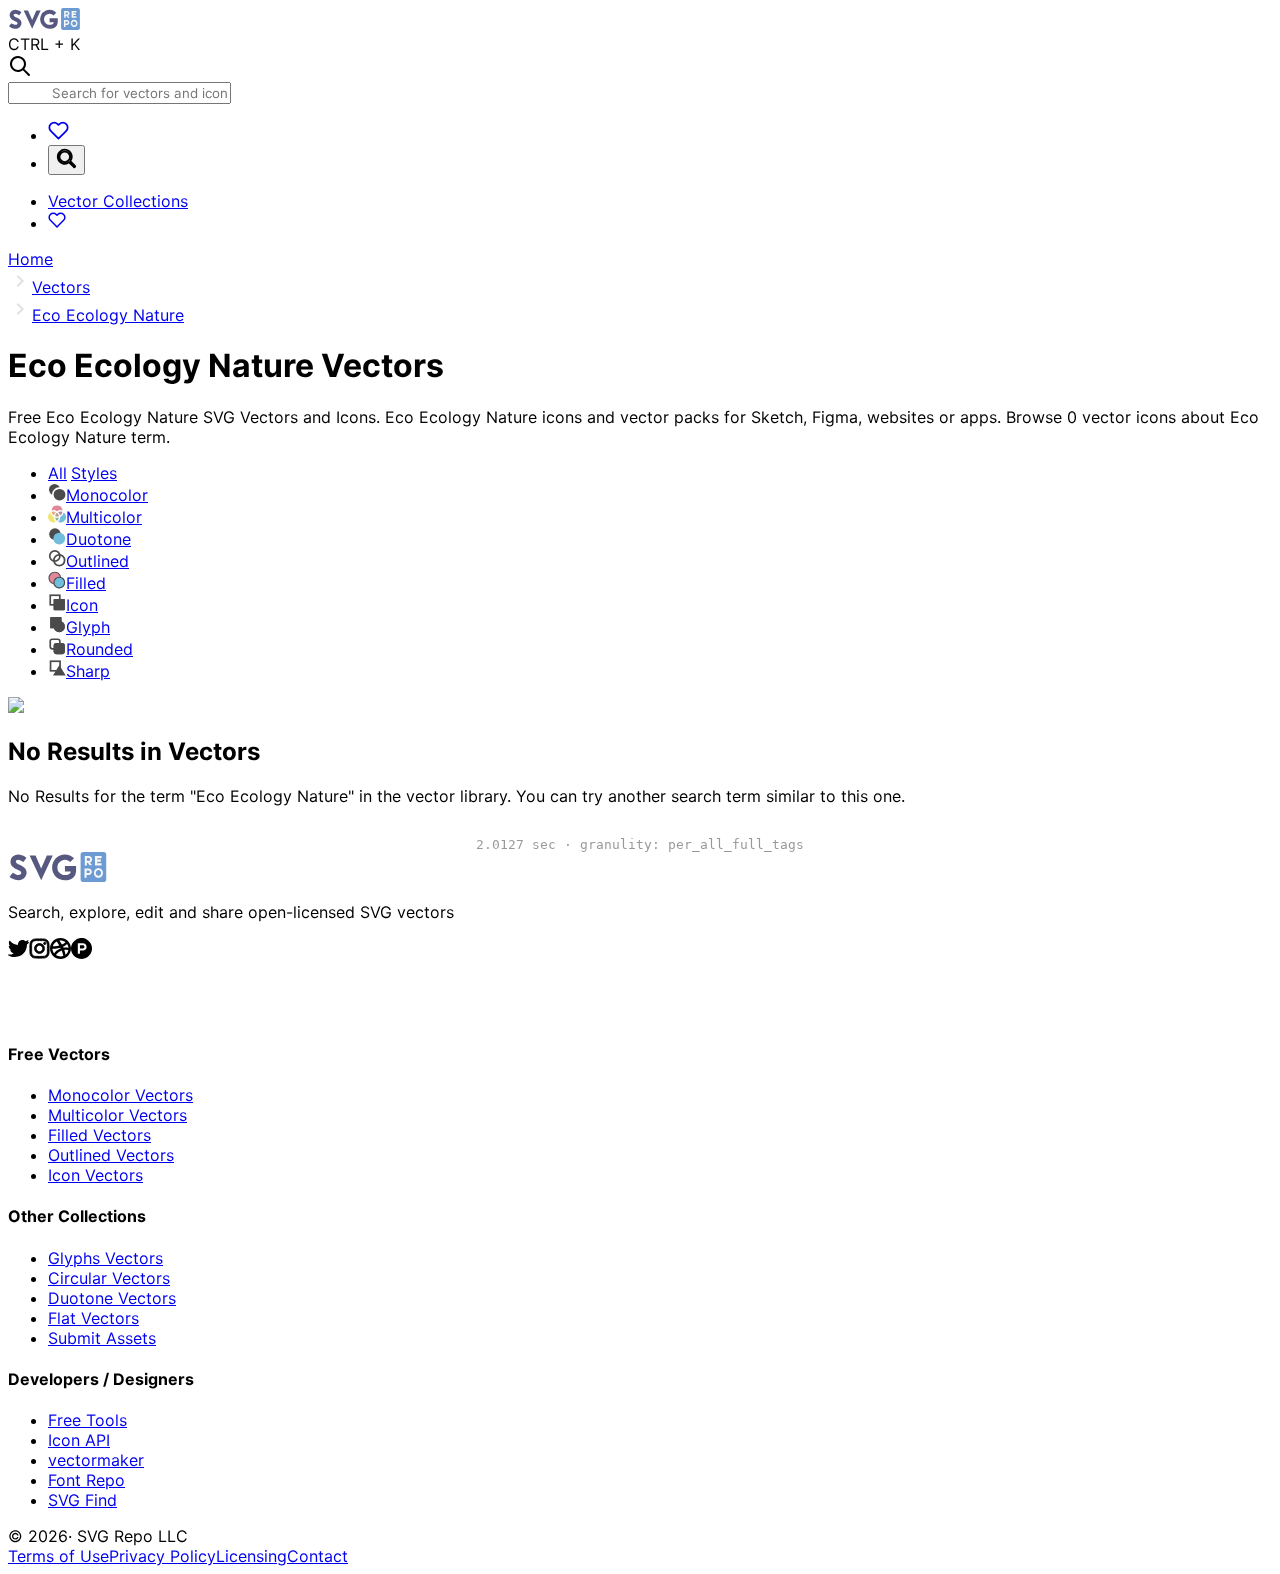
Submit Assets (102, 1338)
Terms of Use (58, 1556)
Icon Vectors (95, 1175)
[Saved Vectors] (58, 135)
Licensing (251, 1556)
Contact (317, 1556)
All (82, 473)
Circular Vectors (109, 1278)
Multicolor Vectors (117, 1115)
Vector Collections (118, 201)
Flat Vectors (93, 1318)
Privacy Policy (162, 1556)
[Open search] (66, 160)
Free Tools (87, 1420)
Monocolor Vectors (120, 1095)
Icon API (79, 1440)
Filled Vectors (99, 1135)
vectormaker (96, 1460)
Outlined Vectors (111, 1155)
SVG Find (82, 1500)
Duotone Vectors (112, 1298)
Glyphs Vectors (105, 1258)
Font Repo (86, 1480)
